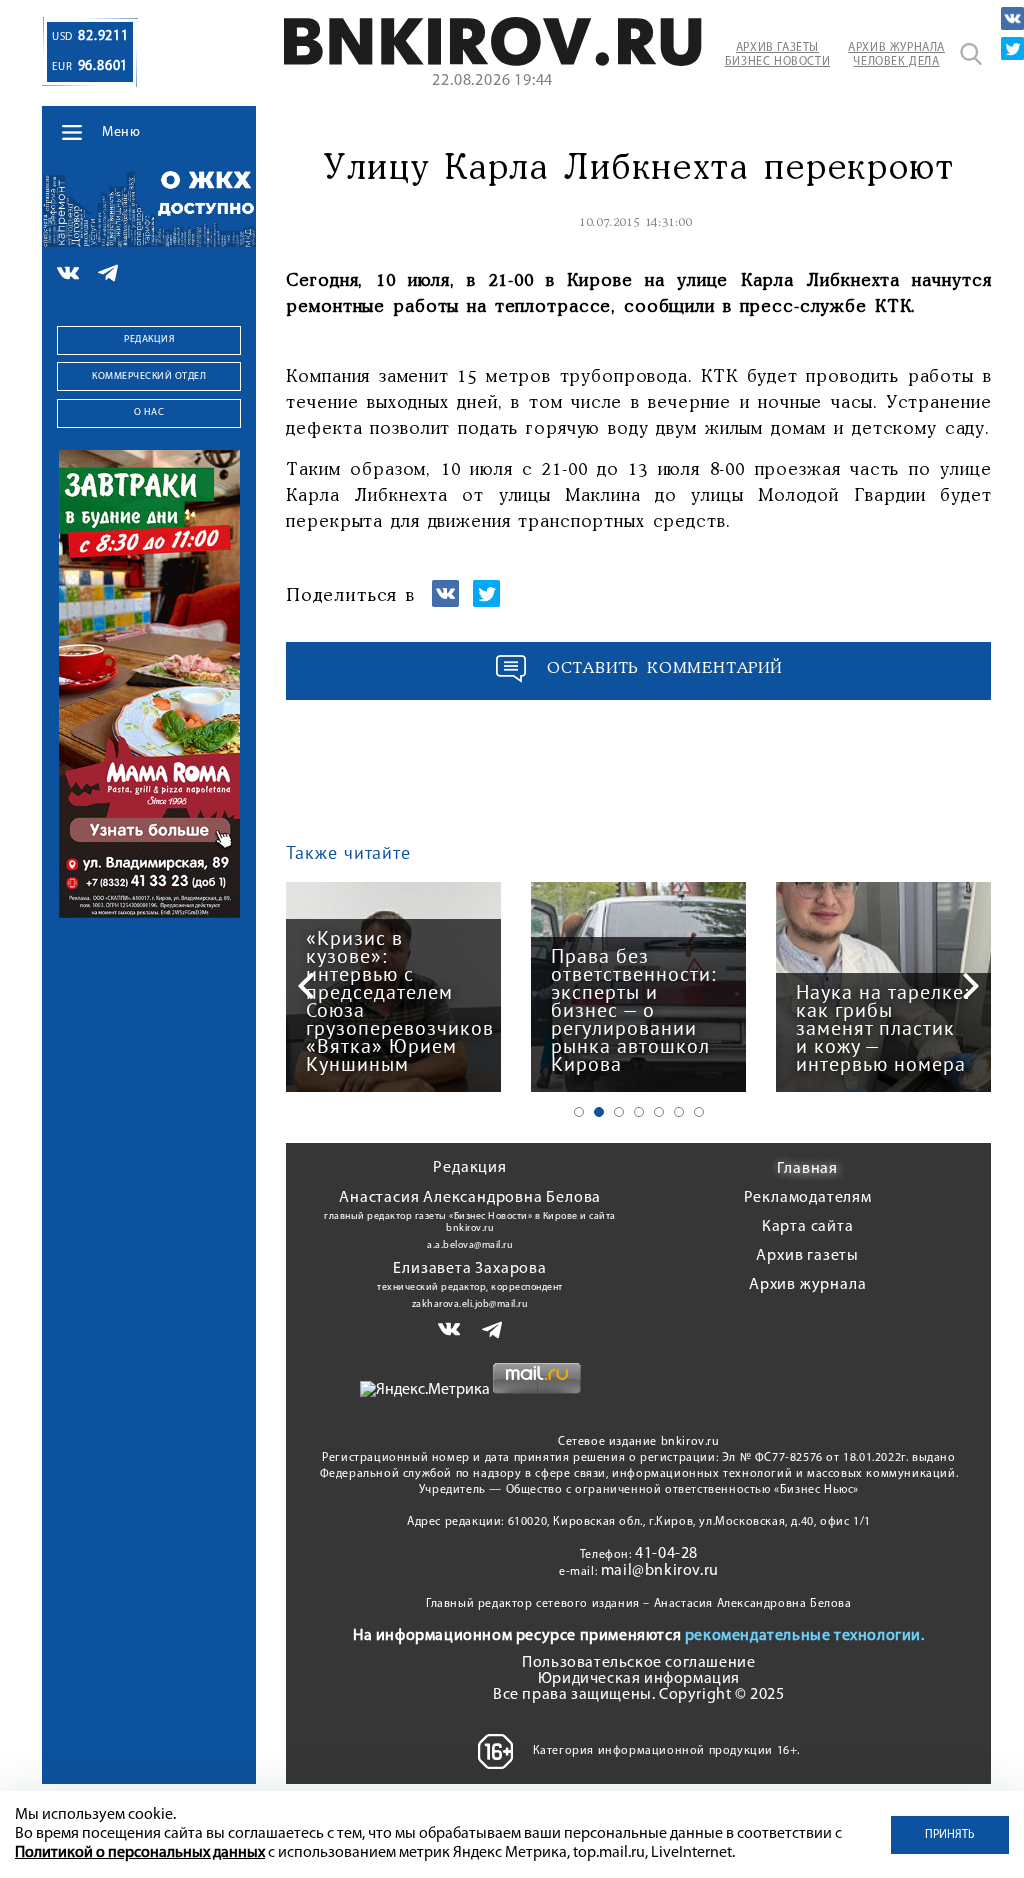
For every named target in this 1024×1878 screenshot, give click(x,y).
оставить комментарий (665, 668)
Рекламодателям (808, 1198)
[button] (579, 1112)
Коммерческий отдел (149, 376)
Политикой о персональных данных (140, 1853)
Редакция (149, 339)
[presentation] (306, 986)
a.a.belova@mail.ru (470, 1245)
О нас (149, 412)
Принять (950, 1835)
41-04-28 (666, 1554)
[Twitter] (1012, 48)
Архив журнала (807, 1285)
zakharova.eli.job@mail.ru (470, 1304)
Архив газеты (807, 1256)
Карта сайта (808, 1227)
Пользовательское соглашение (638, 1663)
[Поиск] (971, 54)
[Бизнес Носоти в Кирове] (492, 62)
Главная (807, 1169)
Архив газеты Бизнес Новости (777, 55)
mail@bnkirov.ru (660, 1571)
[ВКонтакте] (1012, 18)
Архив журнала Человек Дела (896, 55)
